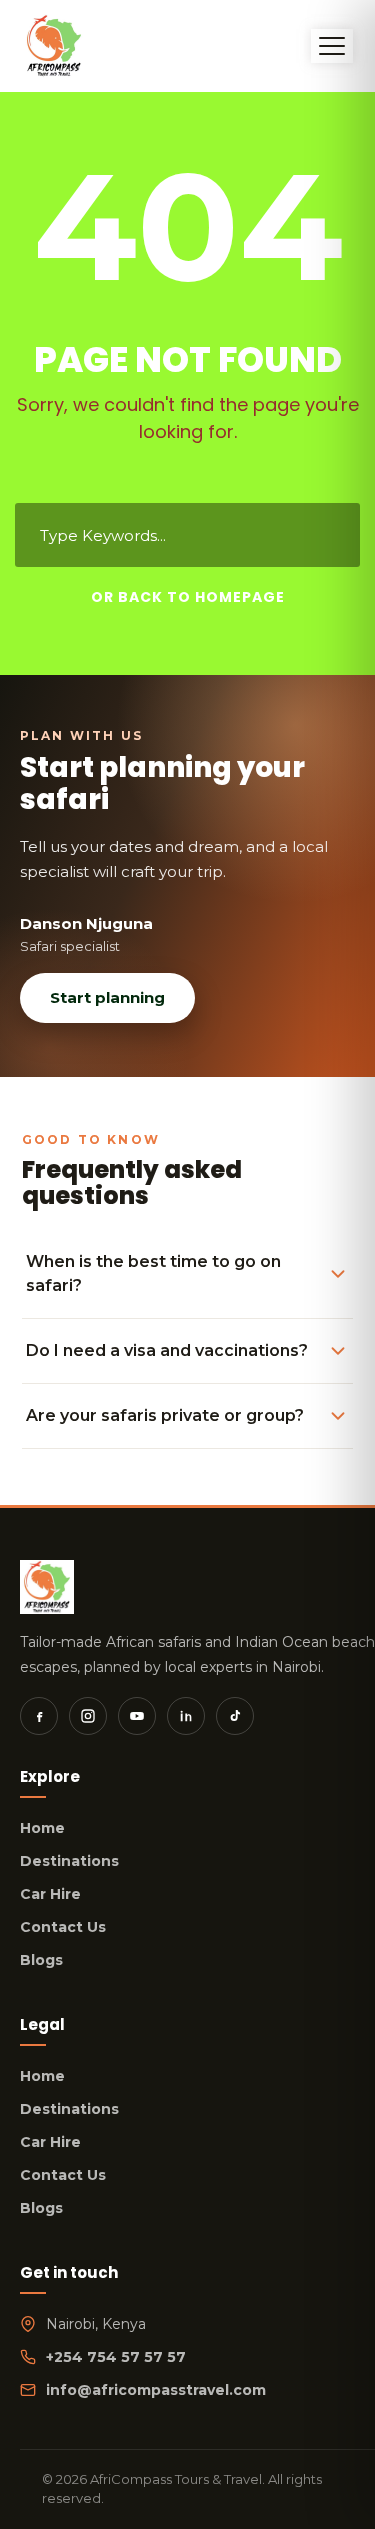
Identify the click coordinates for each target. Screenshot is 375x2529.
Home (42, 1828)
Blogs (41, 1960)
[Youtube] (137, 1716)
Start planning (107, 997)
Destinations (69, 1861)
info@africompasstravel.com (156, 2390)
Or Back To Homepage (188, 597)
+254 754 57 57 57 (116, 2357)
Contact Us (63, 1927)
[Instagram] (88, 1716)
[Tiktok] (235, 1716)
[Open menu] (332, 46)
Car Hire (50, 1894)
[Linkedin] (186, 1716)
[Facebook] (39, 1716)
